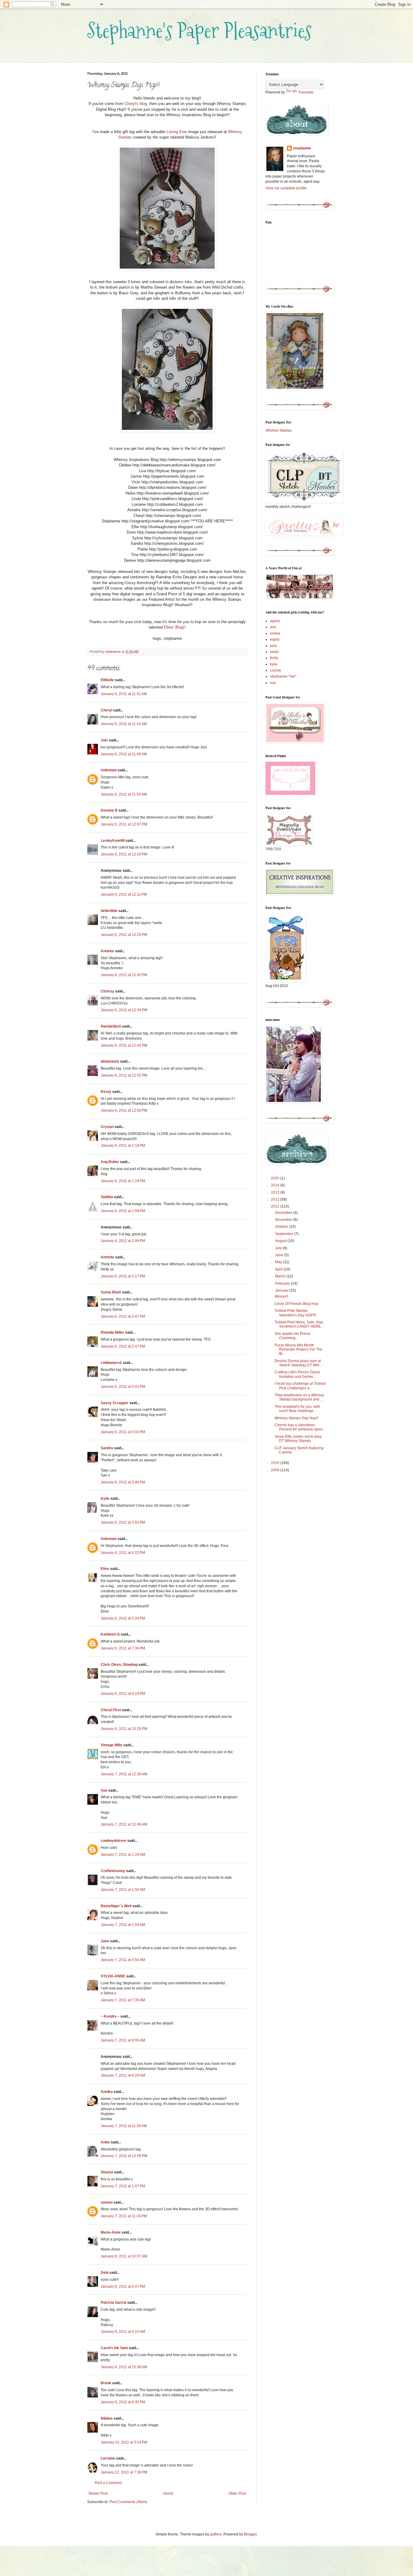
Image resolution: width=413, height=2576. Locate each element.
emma (275, 633)
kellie (274, 652)
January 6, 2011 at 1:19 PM (123, 1181)
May (279, 1262)
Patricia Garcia (114, 2303)
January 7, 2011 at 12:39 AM (124, 1774)
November (284, 1220)
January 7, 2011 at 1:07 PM (123, 2186)
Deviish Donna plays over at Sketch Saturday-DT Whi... (298, 1363)
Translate (306, 92)
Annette (107, 1257)
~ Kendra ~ (110, 2016)
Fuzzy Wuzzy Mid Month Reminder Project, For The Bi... (298, 1350)
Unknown (109, 770)
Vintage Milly (112, 1745)
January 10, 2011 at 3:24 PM (124, 2442)
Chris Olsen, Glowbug (119, 1665)
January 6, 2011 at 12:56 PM (124, 1110)
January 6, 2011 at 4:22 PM (123, 1553)
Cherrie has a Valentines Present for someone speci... (300, 1427)
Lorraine (108, 2458)
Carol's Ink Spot (114, 2348)
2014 (276, 1185)
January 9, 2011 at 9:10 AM (123, 2332)
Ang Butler (110, 1162)
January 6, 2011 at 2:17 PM (123, 1276)
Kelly (274, 658)
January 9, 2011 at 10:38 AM (124, 2367)
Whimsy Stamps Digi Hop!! (296, 1418)
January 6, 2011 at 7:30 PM (123, 1648)
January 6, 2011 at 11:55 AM (124, 794)
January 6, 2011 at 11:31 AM (124, 694)
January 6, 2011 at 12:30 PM (124, 975)
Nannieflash (111, 1026)
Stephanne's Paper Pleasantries (199, 30)
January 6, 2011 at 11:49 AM (124, 754)
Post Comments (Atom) (128, 2502)
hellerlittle (109, 911)
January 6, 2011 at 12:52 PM (124, 1075)
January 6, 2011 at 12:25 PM (124, 935)
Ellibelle (107, 680)
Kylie (105, 1499)
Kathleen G (110, 1634)
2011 (276, 1206)
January (282, 1290)
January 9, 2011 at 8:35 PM (123, 2402)
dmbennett (110, 1061)
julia (273, 646)
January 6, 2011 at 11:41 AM (124, 724)
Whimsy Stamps (279, 430)
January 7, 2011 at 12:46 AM (124, 1824)
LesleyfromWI (113, 841)
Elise (105, 1569)
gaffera (216, 2534)
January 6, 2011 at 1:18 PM (123, 1146)
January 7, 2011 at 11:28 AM (124, 2126)
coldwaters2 (111, 1363)
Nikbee (107, 2418)
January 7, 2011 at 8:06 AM (123, 2040)
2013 (276, 1192)
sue (273, 683)
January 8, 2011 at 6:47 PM (123, 2287)
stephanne (302, 148)
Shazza (107, 2172)
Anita (105, 2142)
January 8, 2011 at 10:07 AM (124, 2256)
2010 (276, 1463)
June (280, 1255)
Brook (106, 2383)
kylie (274, 664)
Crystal (107, 1127)
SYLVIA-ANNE (113, 1976)
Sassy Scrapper (115, 1403)
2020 (276, 1178)
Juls (104, 740)
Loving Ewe (177, 132)
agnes (275, 621)
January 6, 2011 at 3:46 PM (123, 1482)
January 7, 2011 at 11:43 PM (124, 2216)
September (285, 1234)
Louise (276, 670)
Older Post (237, 2493)
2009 (276, 1470)
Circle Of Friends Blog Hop (296, 1304)
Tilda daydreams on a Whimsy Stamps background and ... (299, 1397)
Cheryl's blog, (136, 104)
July (279, 1248)
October (282, 1227)
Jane (105, 1941)
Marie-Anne (111, 2232)
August (281, 1241)
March (281, 1276)
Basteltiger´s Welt (116, 1906)
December (284, 1213)
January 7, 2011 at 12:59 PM (124, 2156)
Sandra (107, 1448)
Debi (105, 2273)
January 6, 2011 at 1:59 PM (123, 1211)
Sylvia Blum (111, 1292)
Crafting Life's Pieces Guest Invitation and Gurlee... (297, 1374)
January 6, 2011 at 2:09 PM (123, 1241)
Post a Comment (108, 2483)
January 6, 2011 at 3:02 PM (123, 1387)
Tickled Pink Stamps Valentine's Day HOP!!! (295, 1313)
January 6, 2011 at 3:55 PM (123, 1522)
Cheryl (106, 710)
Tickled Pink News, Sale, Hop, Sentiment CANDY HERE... (299, 1324)
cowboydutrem (114, 1841)
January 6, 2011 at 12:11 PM (124, 894)
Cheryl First (111, 1710)
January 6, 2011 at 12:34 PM (124, 1010)
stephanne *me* (283, 676)
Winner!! (281, 1296)
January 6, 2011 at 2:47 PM (123, 1316)
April (279, 1269)
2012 (276, 1199)
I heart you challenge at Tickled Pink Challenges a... (300, 1386)
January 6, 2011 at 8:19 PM (123, 1694)
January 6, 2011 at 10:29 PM (124, 1729)
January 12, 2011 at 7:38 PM (124, 2472)
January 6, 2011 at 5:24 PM (123, 1618)
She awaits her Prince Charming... (293, 1336)
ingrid (275, 639)
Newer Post (98, 2493)
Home (168, 2493)
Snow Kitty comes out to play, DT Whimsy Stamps (298, 1439)
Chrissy (107, 991)
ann (273, 627)
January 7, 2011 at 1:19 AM (123, 1855)
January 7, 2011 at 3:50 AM (123, 1960)
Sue (104, 1790)
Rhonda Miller (112, 1332)
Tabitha (107, 1197)
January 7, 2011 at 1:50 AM (123, 1890)
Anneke (107, 951)
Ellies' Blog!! (175, 627)
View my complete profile (286, 188)
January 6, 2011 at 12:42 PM (124, 1045)
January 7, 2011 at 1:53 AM (123, 1925)
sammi (107, 2202)
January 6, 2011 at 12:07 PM (124, 824)
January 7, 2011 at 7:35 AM (123, 2000)
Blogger (250, 2534)
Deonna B (109, 810)
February (283, 1283)
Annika (107, 2092)
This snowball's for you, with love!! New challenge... (297, 1409)
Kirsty (106, 1092)
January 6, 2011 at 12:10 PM (124, 854)
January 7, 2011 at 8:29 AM (123, 2075)
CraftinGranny (113, 1871)
